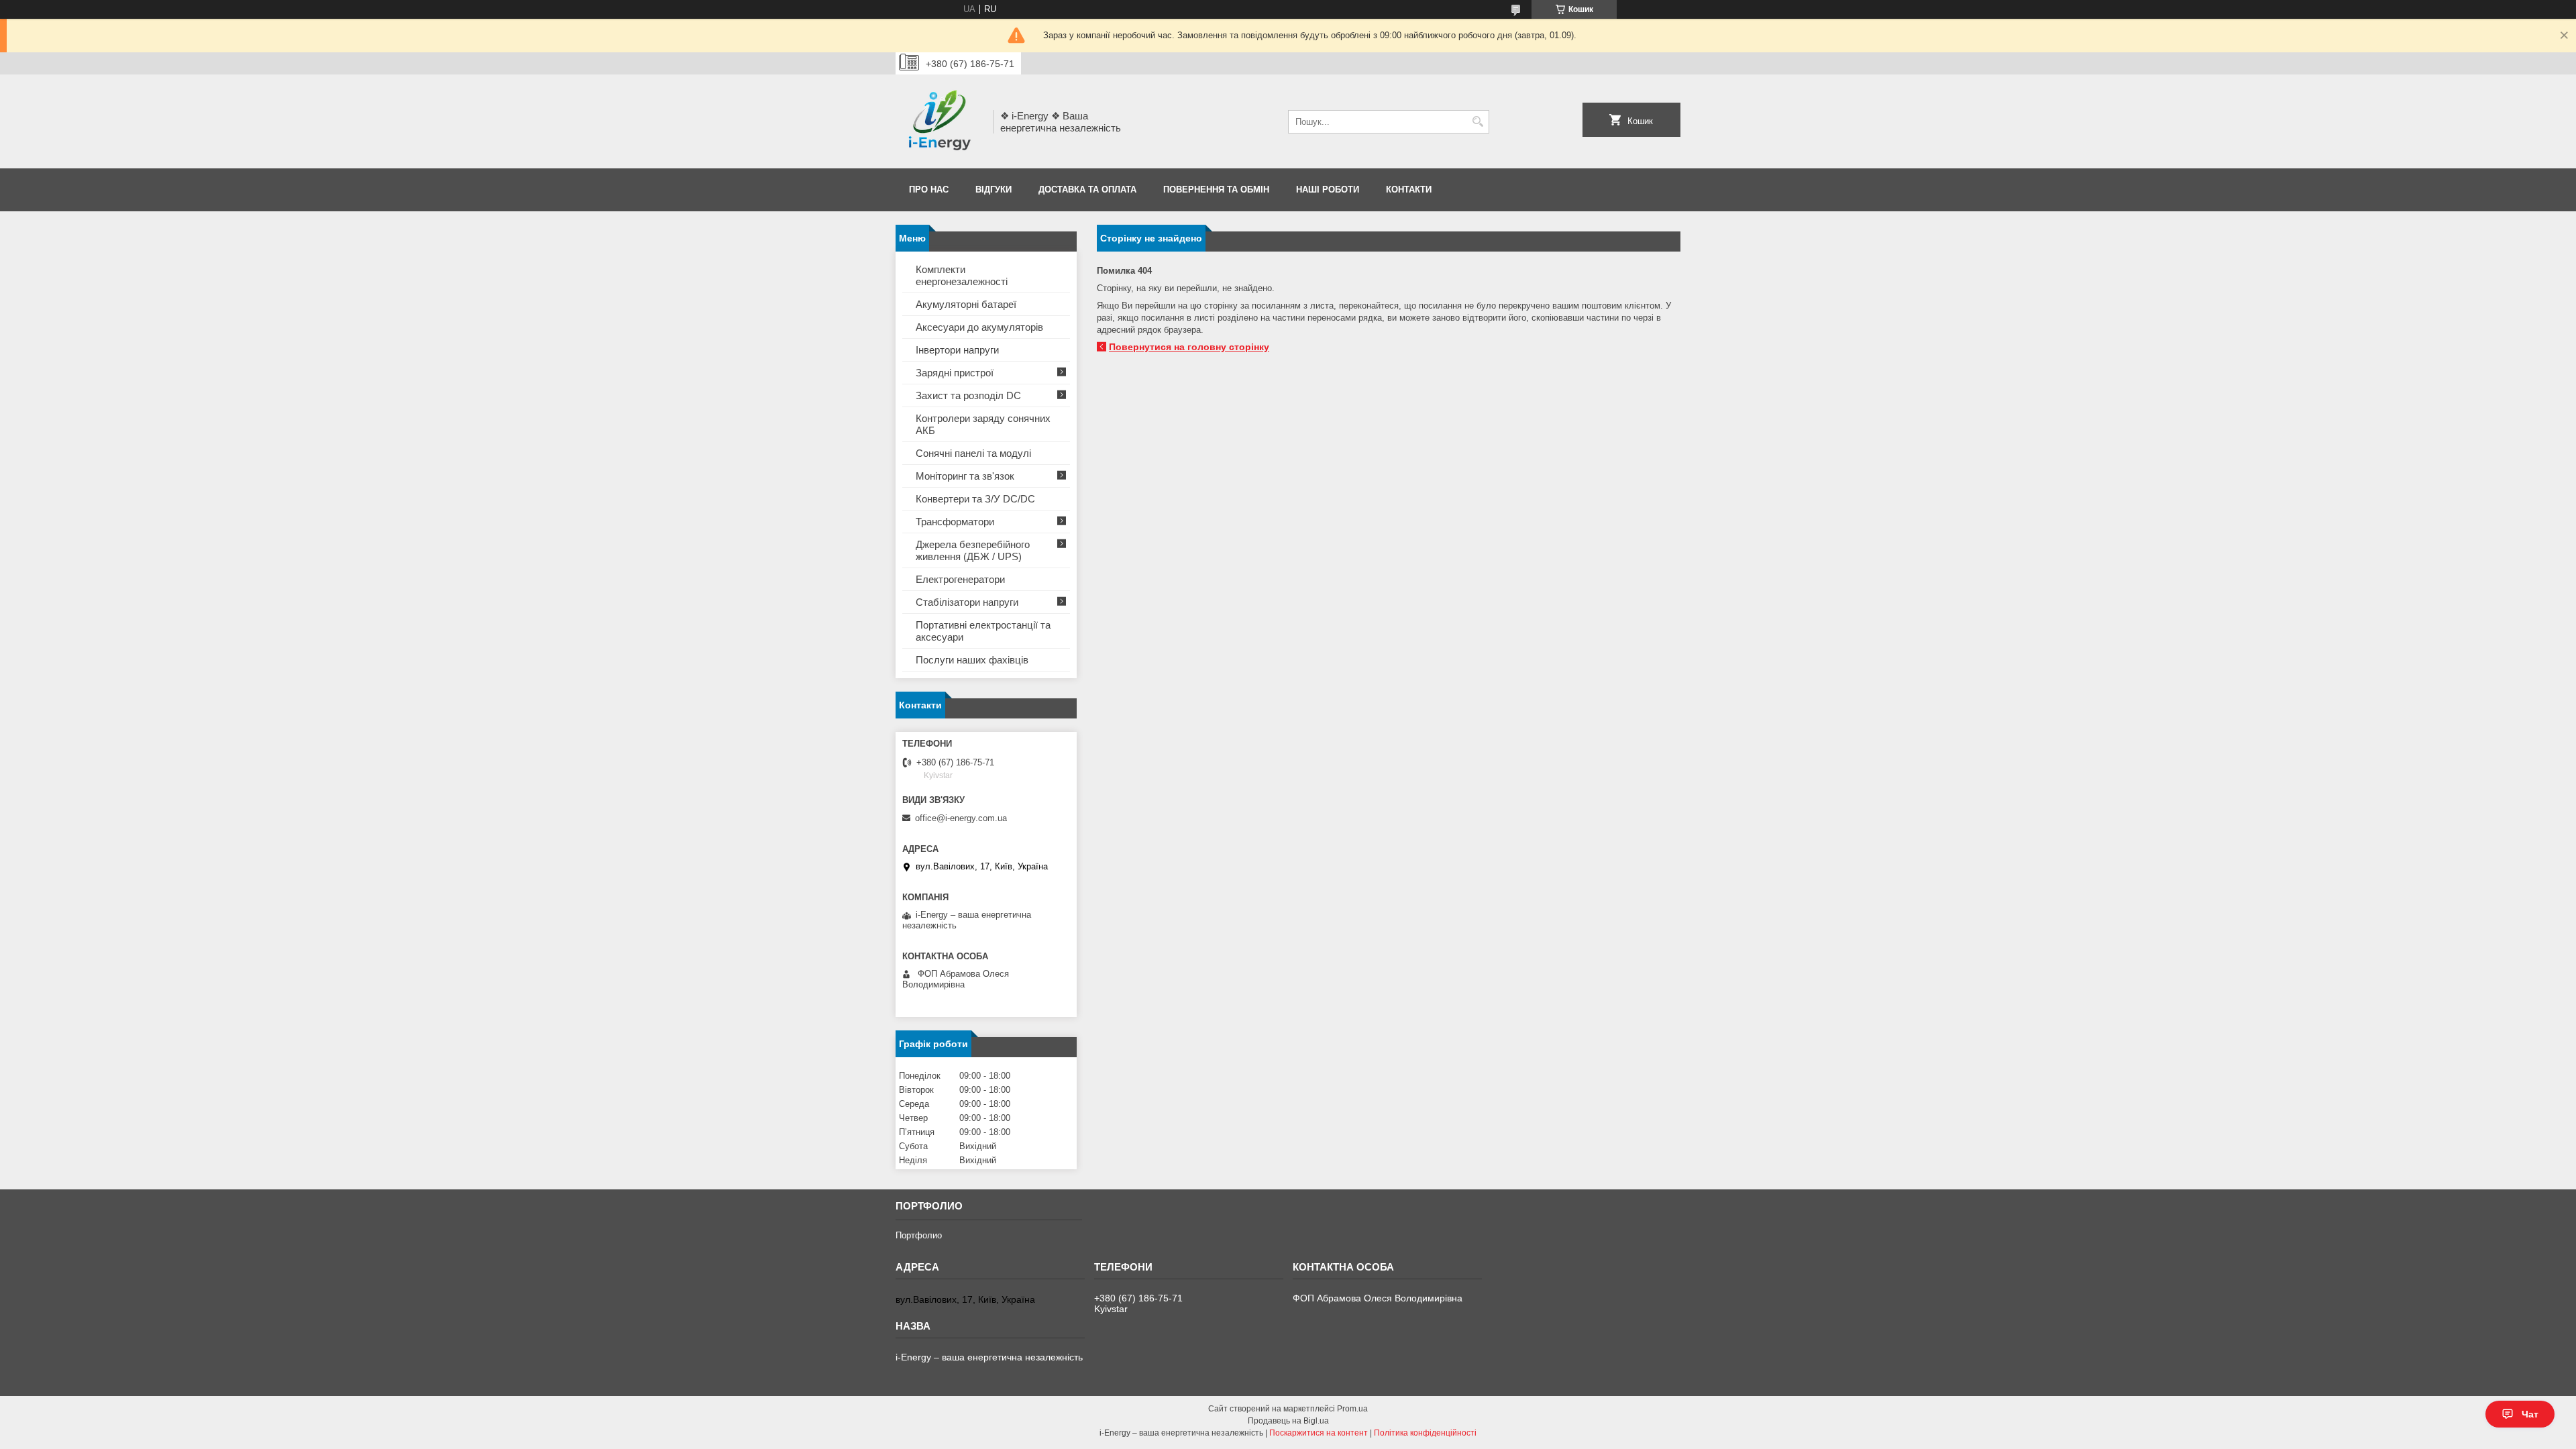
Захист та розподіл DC (968, 395)
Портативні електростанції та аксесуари (983, 631)
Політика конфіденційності (1425, 1433)
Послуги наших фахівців (972, 660)
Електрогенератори (960, 579)
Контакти (1409, 190)
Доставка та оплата (1087, 190)
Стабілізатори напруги (967, 602)
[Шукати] (1478, 122)
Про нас (929, 190)
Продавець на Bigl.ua (1288, 1421)
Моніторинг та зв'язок (965, 476)
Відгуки (994, 190)
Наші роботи (1328, 190)
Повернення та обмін (1216, 190)
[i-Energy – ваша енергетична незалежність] (940, 121)
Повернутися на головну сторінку (1189, 347)
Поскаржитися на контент (1319, 1433)
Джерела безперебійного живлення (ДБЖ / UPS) (973, 550)
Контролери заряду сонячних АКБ (983, 424)
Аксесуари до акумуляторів (979, 327)
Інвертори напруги (957, 350)
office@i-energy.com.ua (961, 818)
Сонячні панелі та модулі (973, 453)
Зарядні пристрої (955, 373)
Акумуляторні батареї (966, 304)
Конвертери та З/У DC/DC (975, 499)
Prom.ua (1352, 1409)
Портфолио (919, 1235)
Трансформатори (955, 522)
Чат (2530, 1414)
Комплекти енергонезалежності (962, 275)
